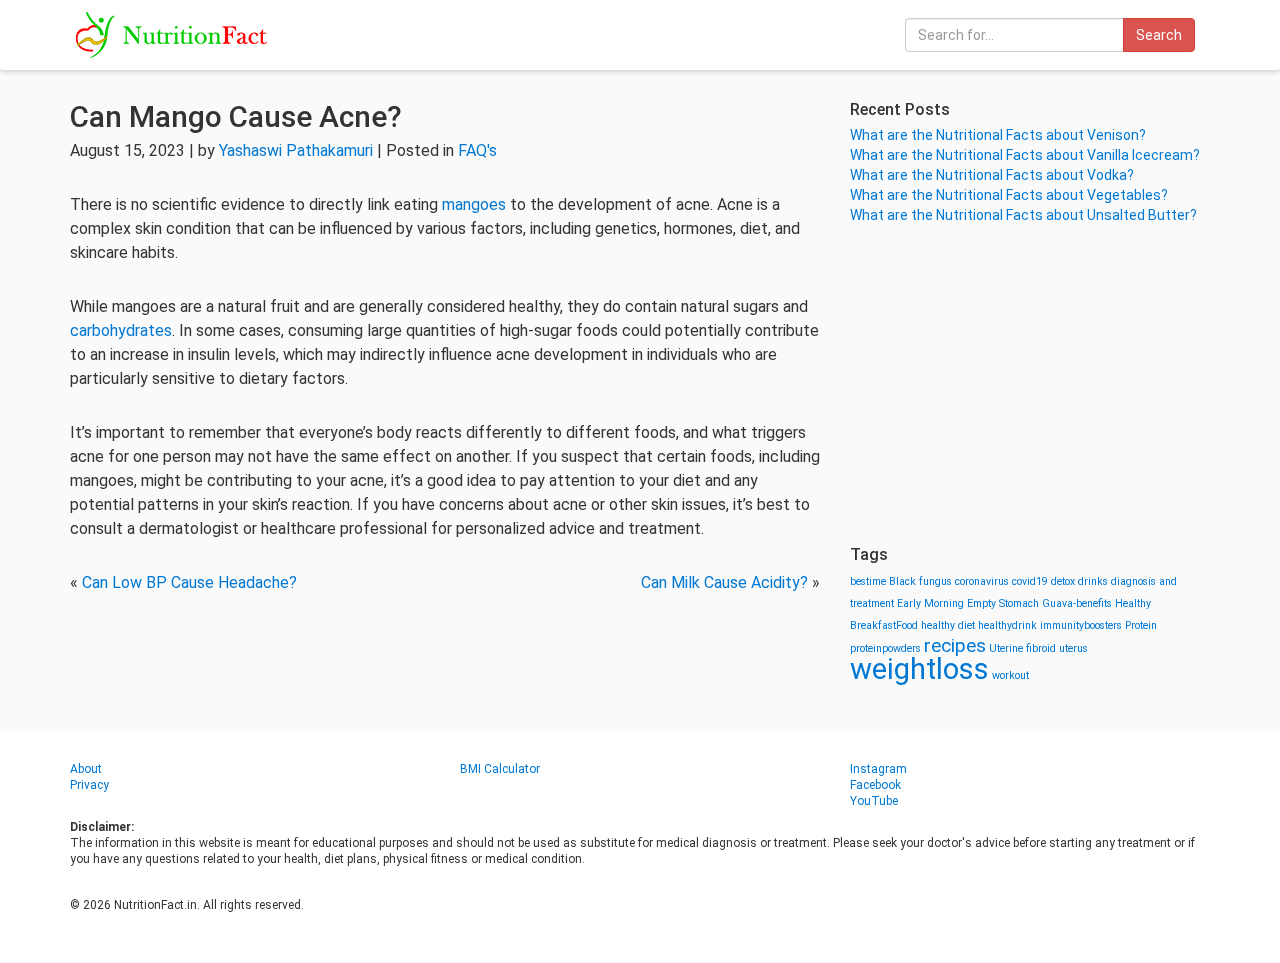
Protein (1141, 625)
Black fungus (920, 581)
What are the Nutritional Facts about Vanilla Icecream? (1025, 155)
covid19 (1030, 581)
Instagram (878, 769)
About (86, 769)
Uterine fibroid (1022, 648)
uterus (1073, 648)
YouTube (874, 801)
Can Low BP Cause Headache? (189, 582)
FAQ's (477, 150)
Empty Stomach (1003, 603)
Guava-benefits (1077, 603)
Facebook (875, 785)
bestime (868, 581)
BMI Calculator (500, 769)
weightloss (919, 669)
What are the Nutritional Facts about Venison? (998, 135)
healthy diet (948, 625)
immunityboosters (1081, 625)
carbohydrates (121, 330)
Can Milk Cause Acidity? (724, 582)
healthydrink (1007, 625)
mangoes (474, 204)
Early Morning (930, 603)
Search (1159, 35)
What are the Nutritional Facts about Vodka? (992, 175)
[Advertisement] (1030, 385)
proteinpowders (885, 648)
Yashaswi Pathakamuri (296, 150)
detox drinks (1079, 581)
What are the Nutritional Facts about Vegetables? (1009, 195)
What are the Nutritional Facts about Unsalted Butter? (1023, 215)
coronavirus (982, 581)
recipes (955, 645)
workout (1010, 675)
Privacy (89, 785)
